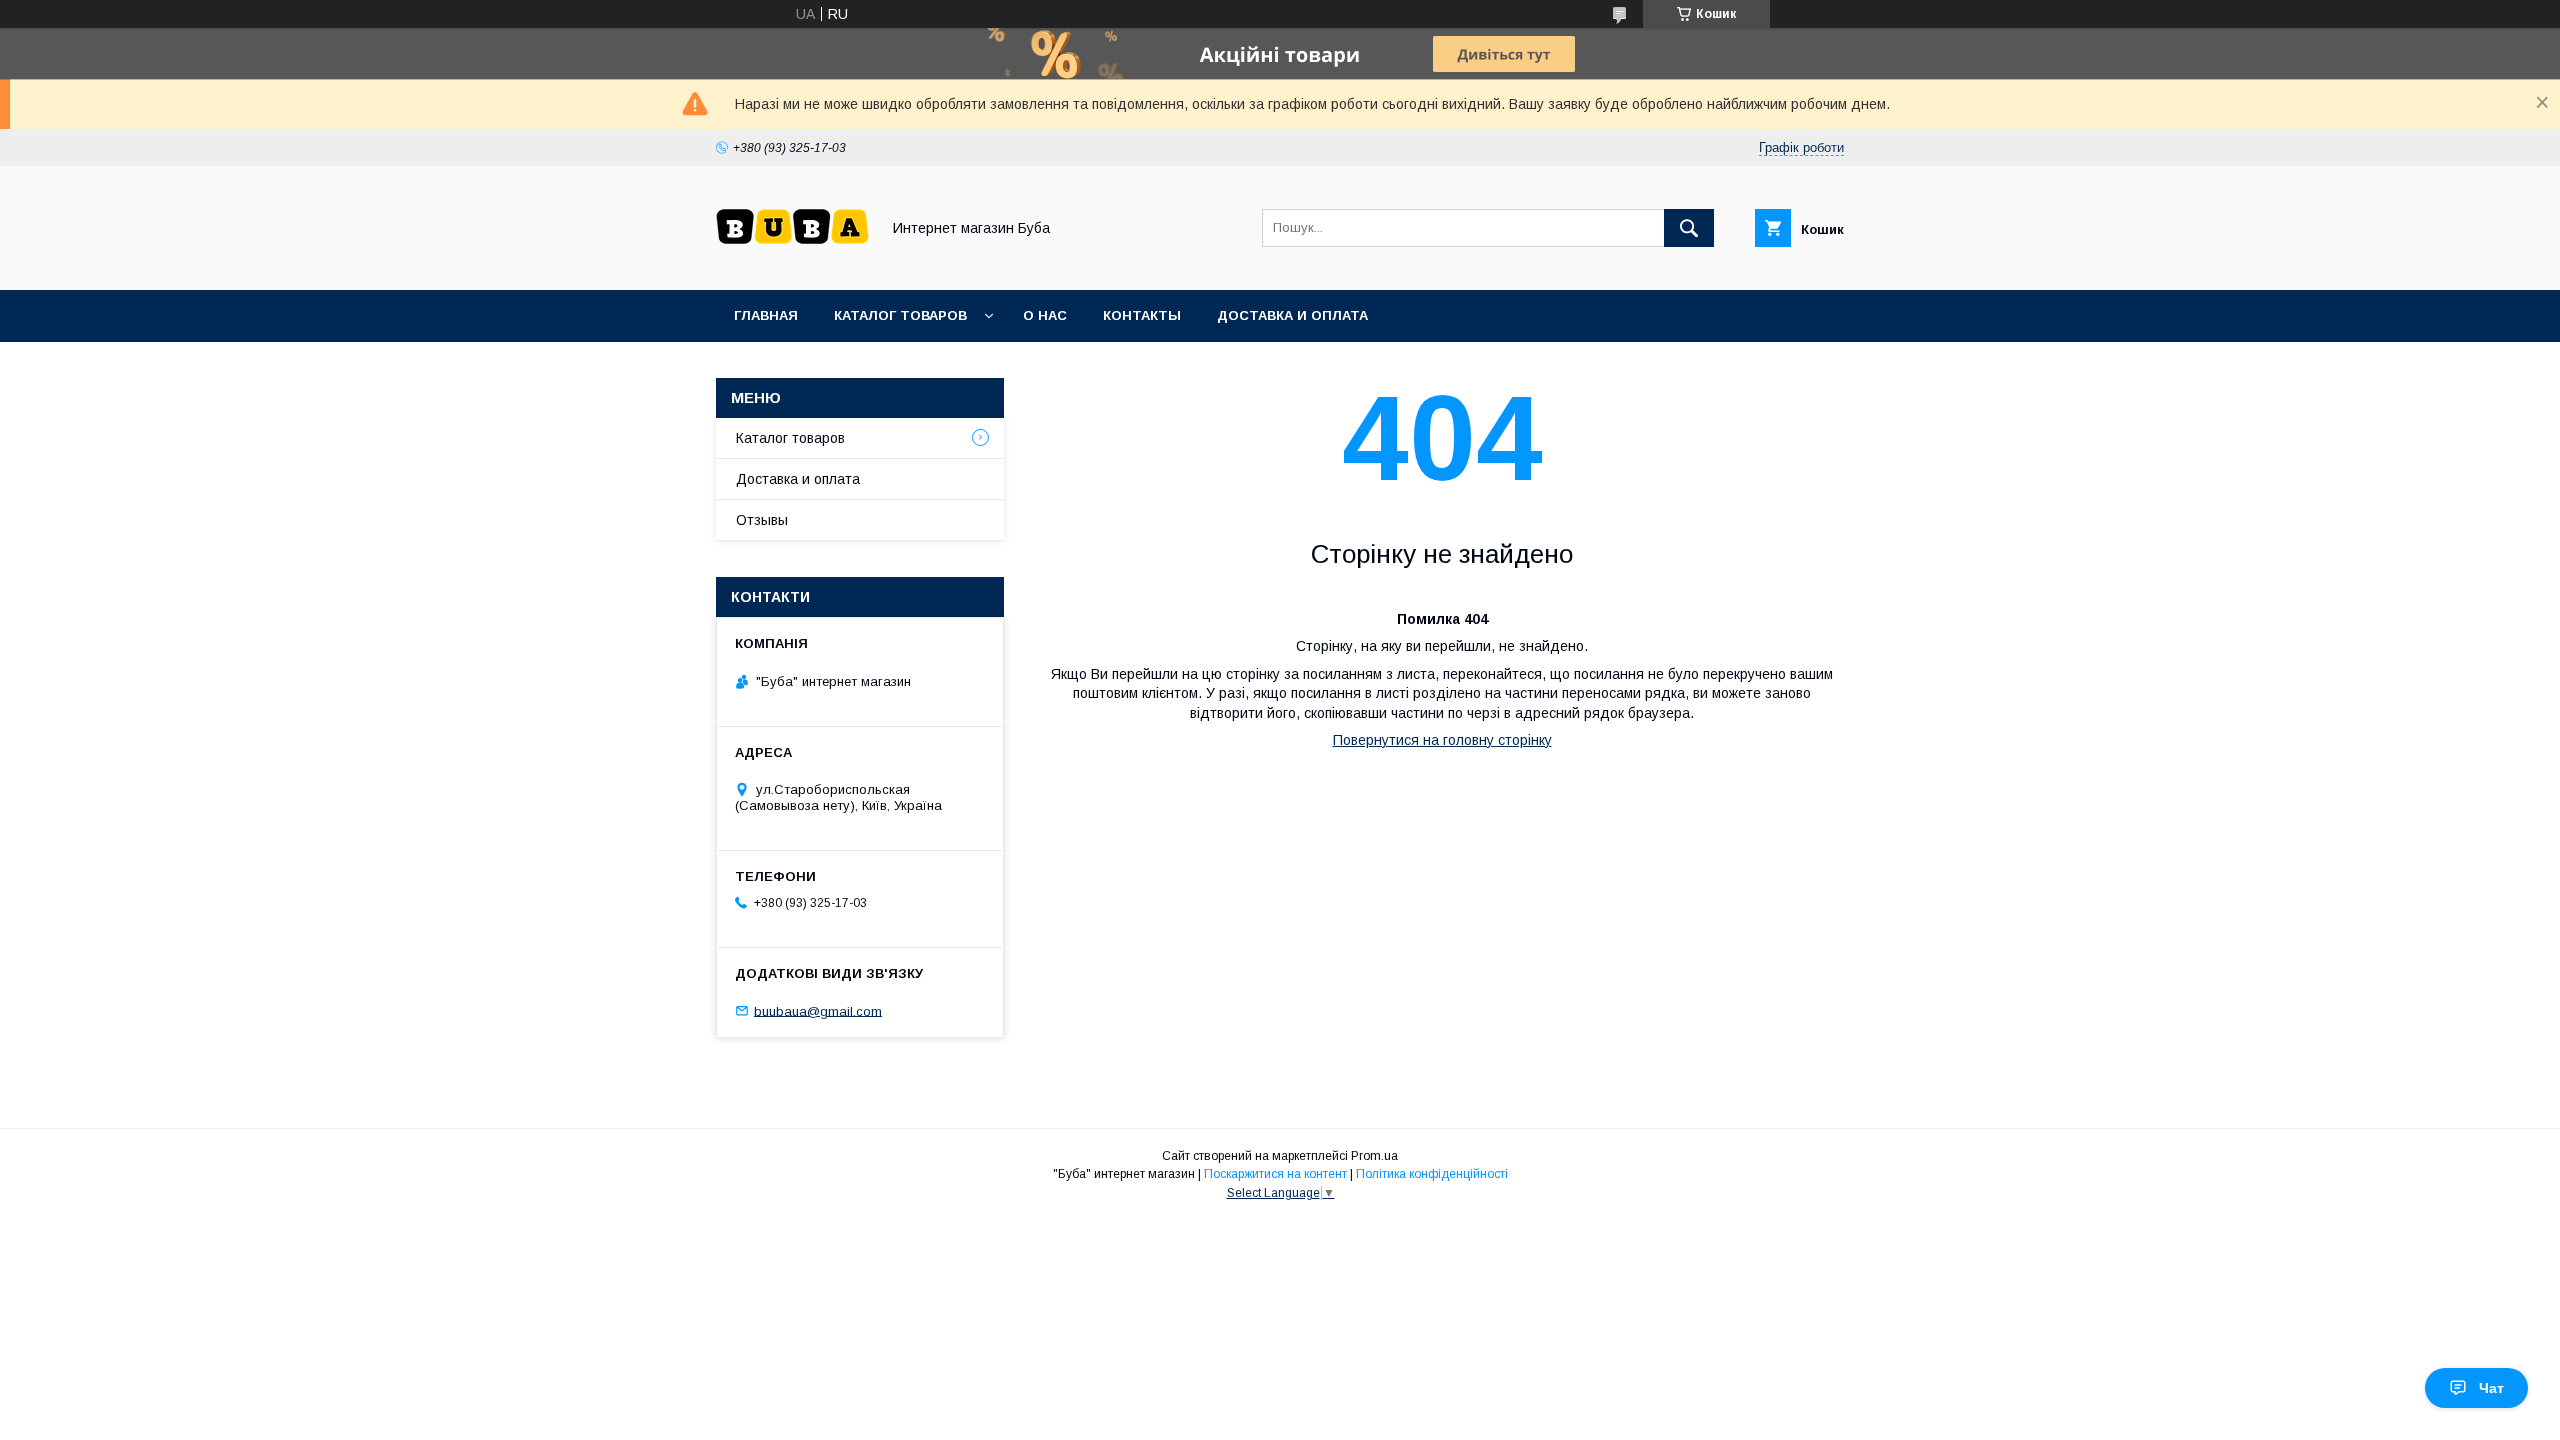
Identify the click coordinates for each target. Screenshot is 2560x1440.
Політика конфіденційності (1432, 1174)
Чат (2491, 1388)
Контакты (1142, 315)
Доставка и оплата (1292, 315)
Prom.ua (1374, 1156)
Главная (766, 315)
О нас (1045, 315)
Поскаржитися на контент (1275, 1174)
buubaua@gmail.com (818, 1010)
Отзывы (762, 520)
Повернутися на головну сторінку (1442, 740)
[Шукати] (1689, 228)
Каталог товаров (900, 315)
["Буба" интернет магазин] (792, 264)
